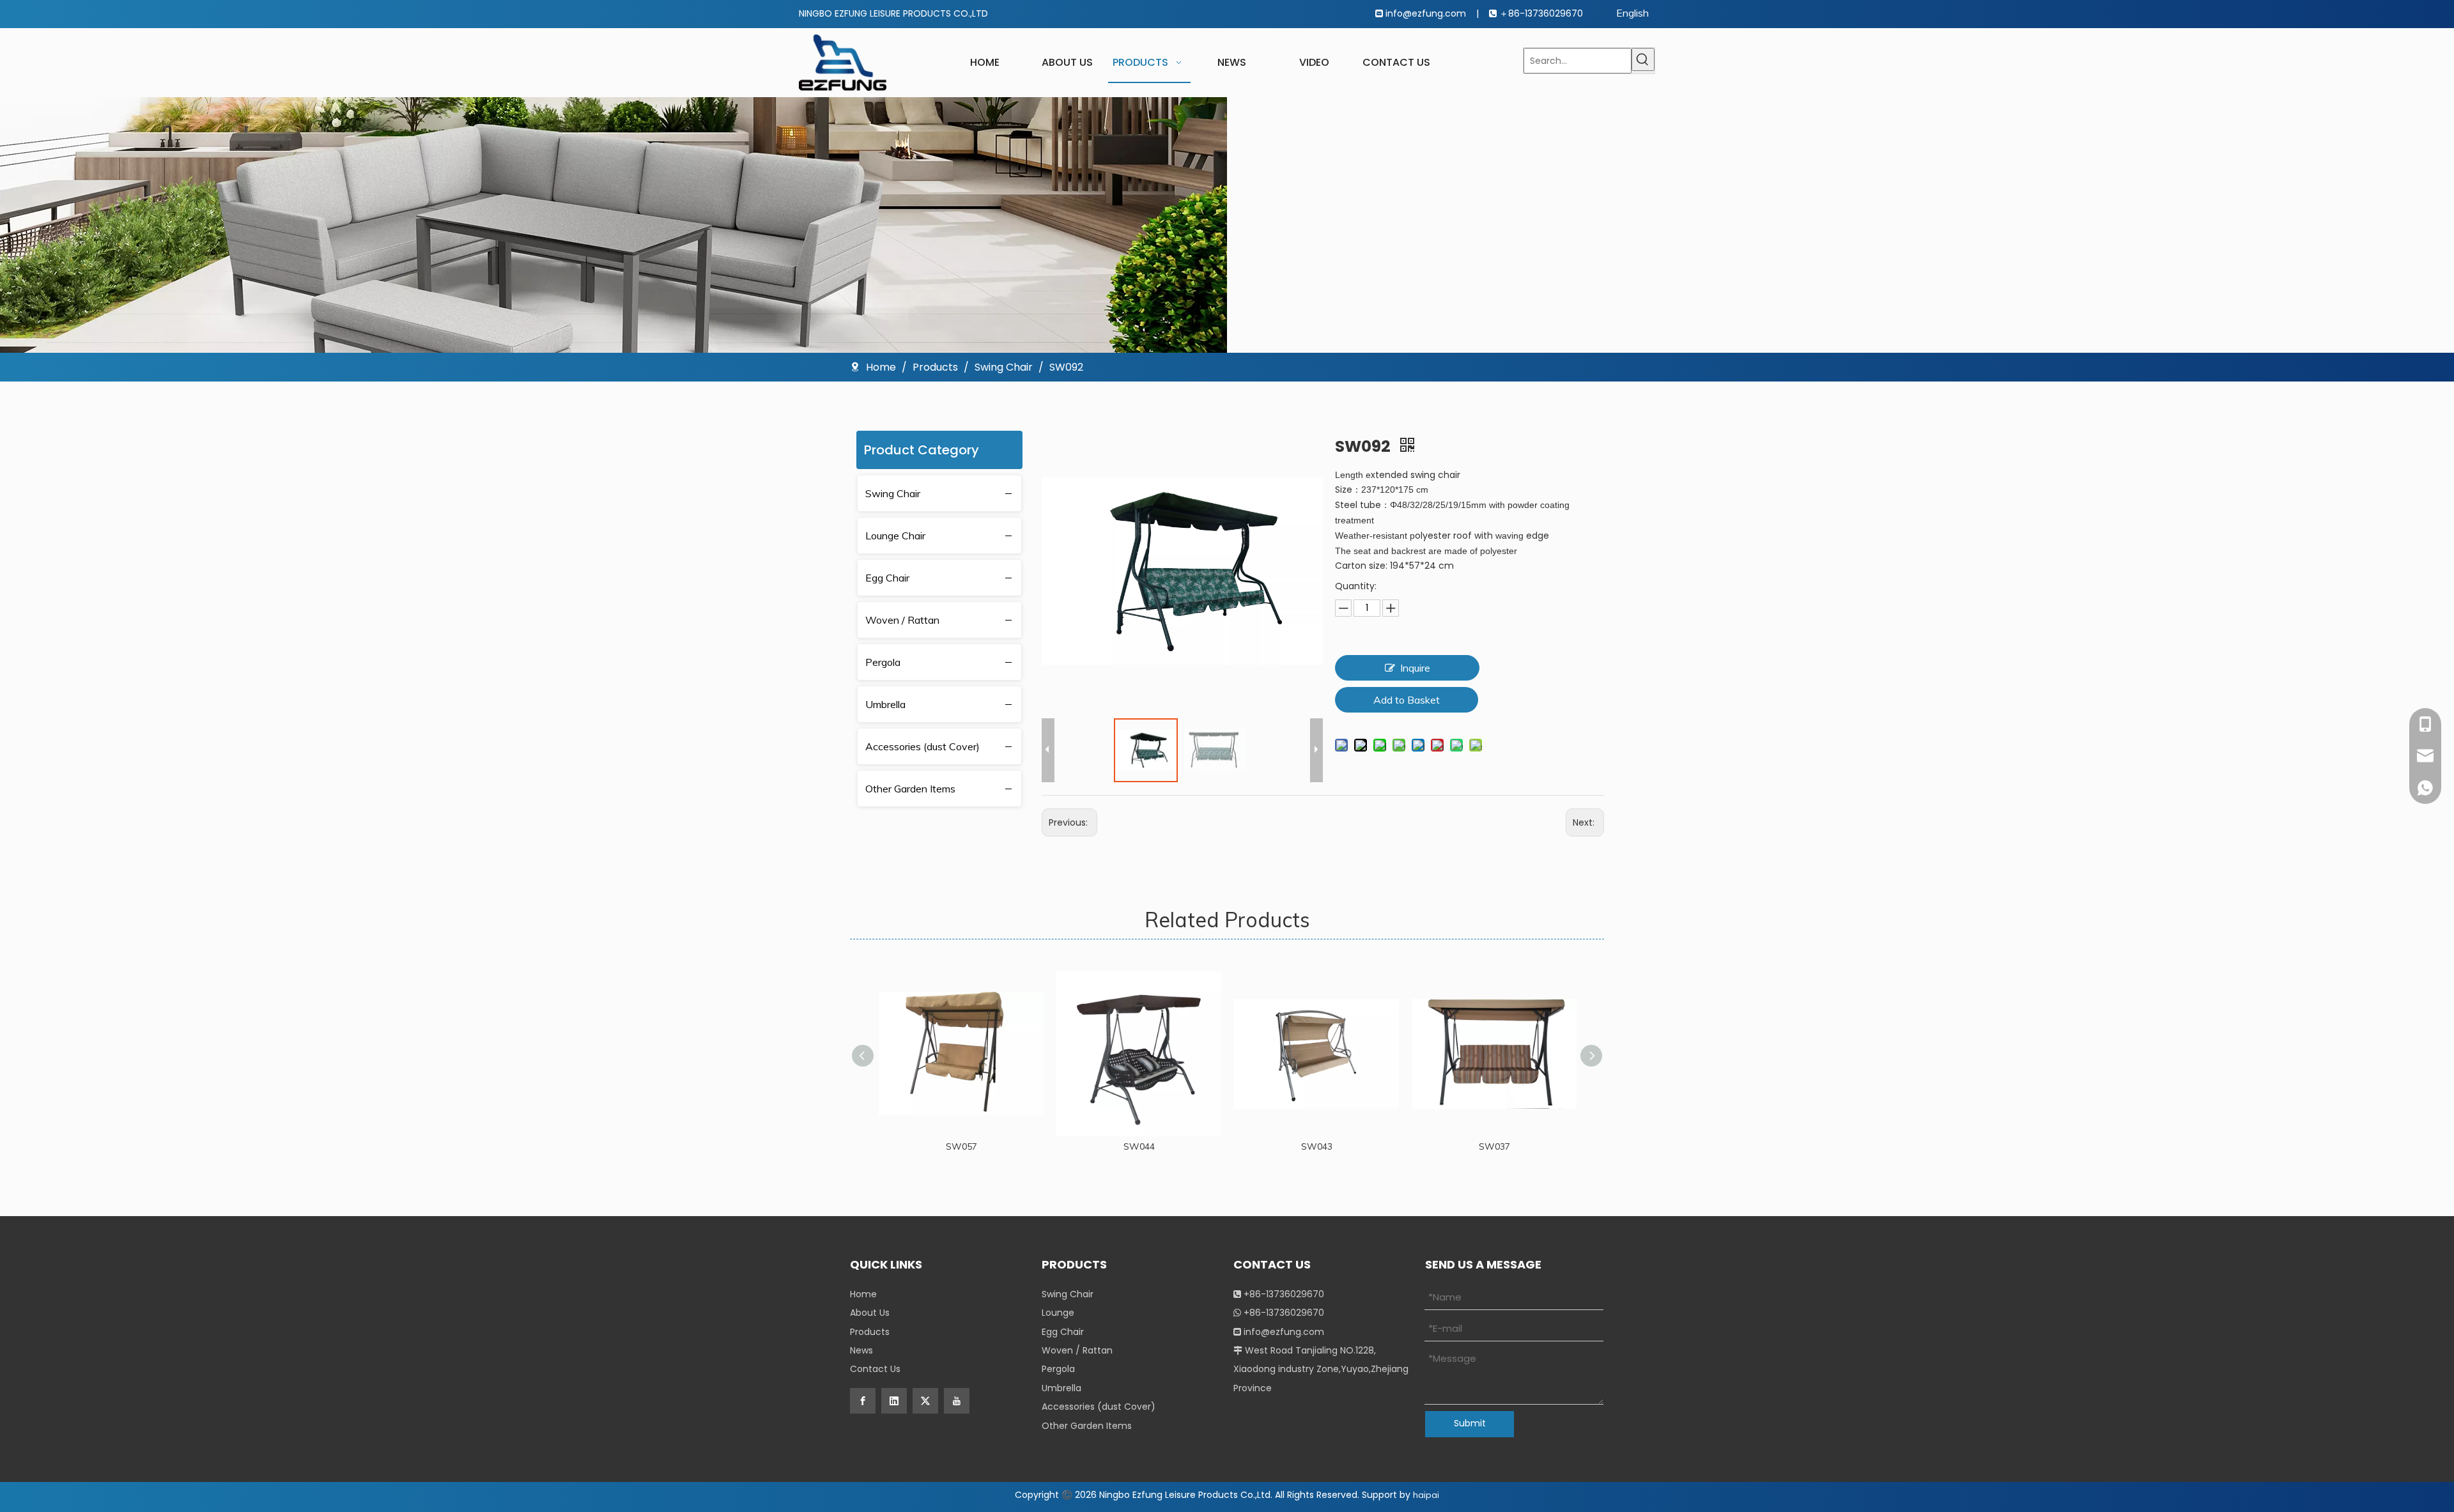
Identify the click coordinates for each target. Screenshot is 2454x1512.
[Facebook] (863, 1401)
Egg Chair (887, 578)
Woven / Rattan (902, 620)
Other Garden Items (910, 789)
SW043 (1167, 1146)
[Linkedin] (894, 1401)
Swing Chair (893, 493)
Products (870, 1332)
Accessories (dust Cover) (922, 746)
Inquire (1415, 668)
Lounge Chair (895, 536)
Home (863, 1294)
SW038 (1523, 1146)
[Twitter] (925, 1401)
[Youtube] (957, 1401)
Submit (1470, 1423)
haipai (1426, 1495)
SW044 (990, 1146)
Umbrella (885, 704)
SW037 (1345, 1146)
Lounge (1058, 1313)
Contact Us (875, 1369)
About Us (870, 1313)
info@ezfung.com (1427, 13)
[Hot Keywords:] (1643, 59)
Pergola (883, 662)
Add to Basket (1407, 700)
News (861, 1350)
